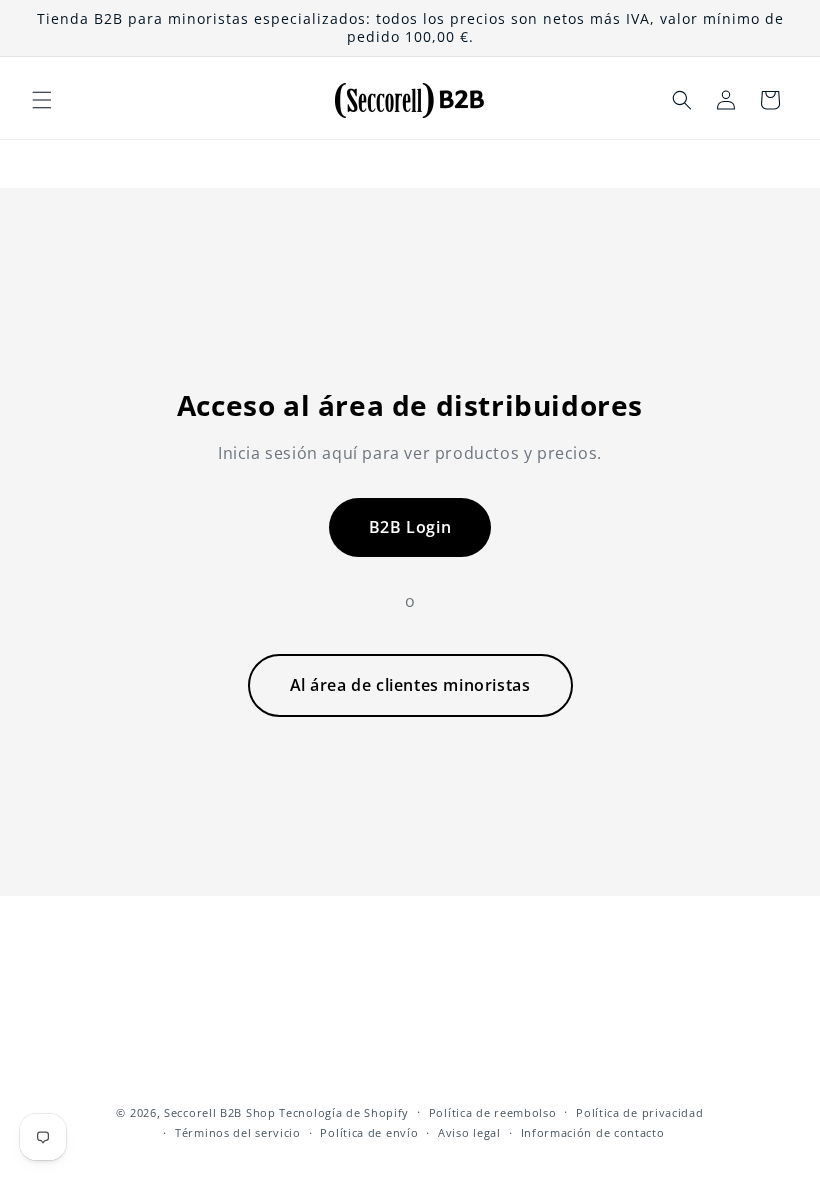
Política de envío (369, 1132)
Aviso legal (469, 1132)
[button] (42, 100)
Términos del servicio (238, 1132)
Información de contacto (593, 1132)
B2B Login (410, 527)
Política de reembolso (493, 1112)
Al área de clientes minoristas (410, 685)
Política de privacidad (639, 1112)
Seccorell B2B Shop (220, 1112)
